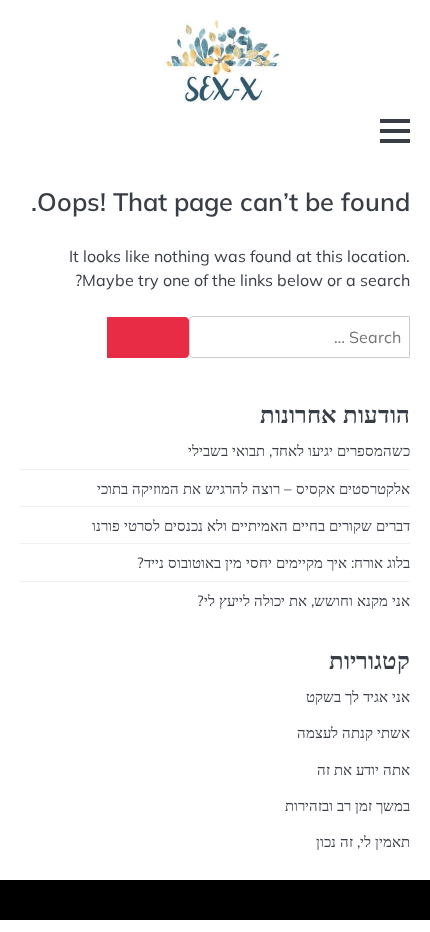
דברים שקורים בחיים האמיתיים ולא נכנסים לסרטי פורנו (251, 525)
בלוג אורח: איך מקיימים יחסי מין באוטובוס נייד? (273, 562)
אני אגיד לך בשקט (358, 696)
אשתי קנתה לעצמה (353, 732)
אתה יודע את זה (363, 769)
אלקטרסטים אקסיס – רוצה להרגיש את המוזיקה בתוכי (253, 488)
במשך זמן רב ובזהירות (347, 805)
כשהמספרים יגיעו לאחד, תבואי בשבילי (299, 450)
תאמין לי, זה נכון (363, 841)
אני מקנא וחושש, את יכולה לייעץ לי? (303, 600)
